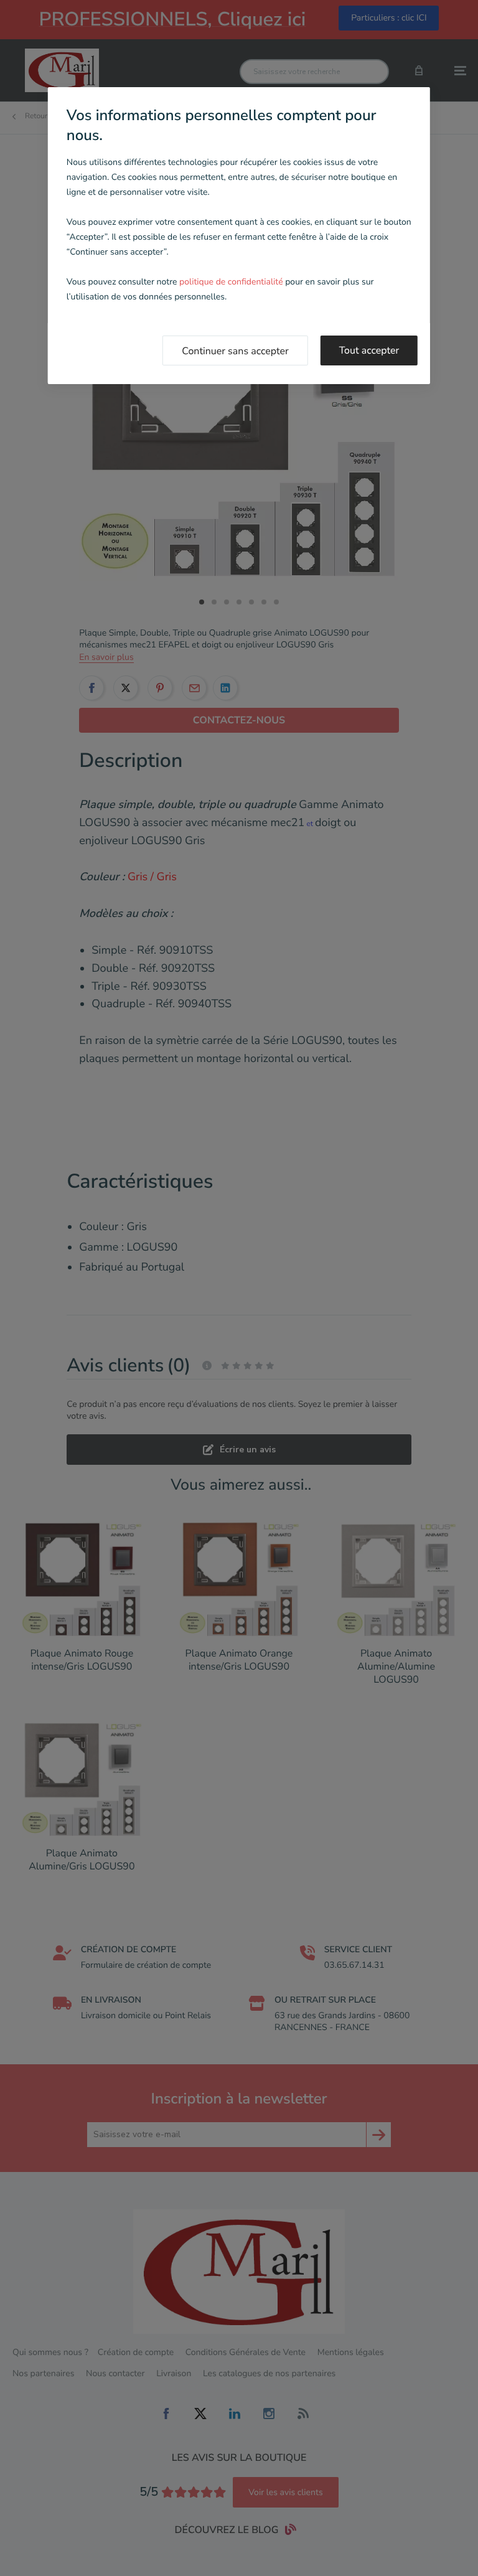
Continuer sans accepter (235, 351)
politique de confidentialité (231, 282)
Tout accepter (369, 350)
